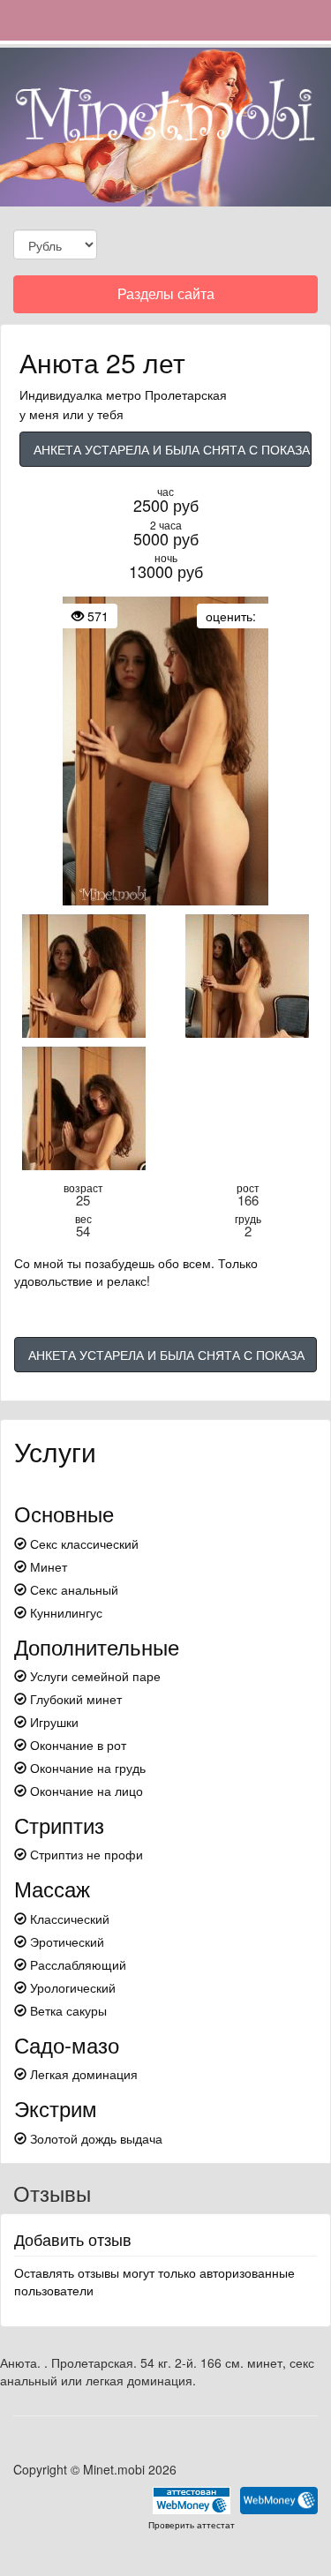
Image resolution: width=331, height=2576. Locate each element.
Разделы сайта (165, 298)
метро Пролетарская (166, 394)
